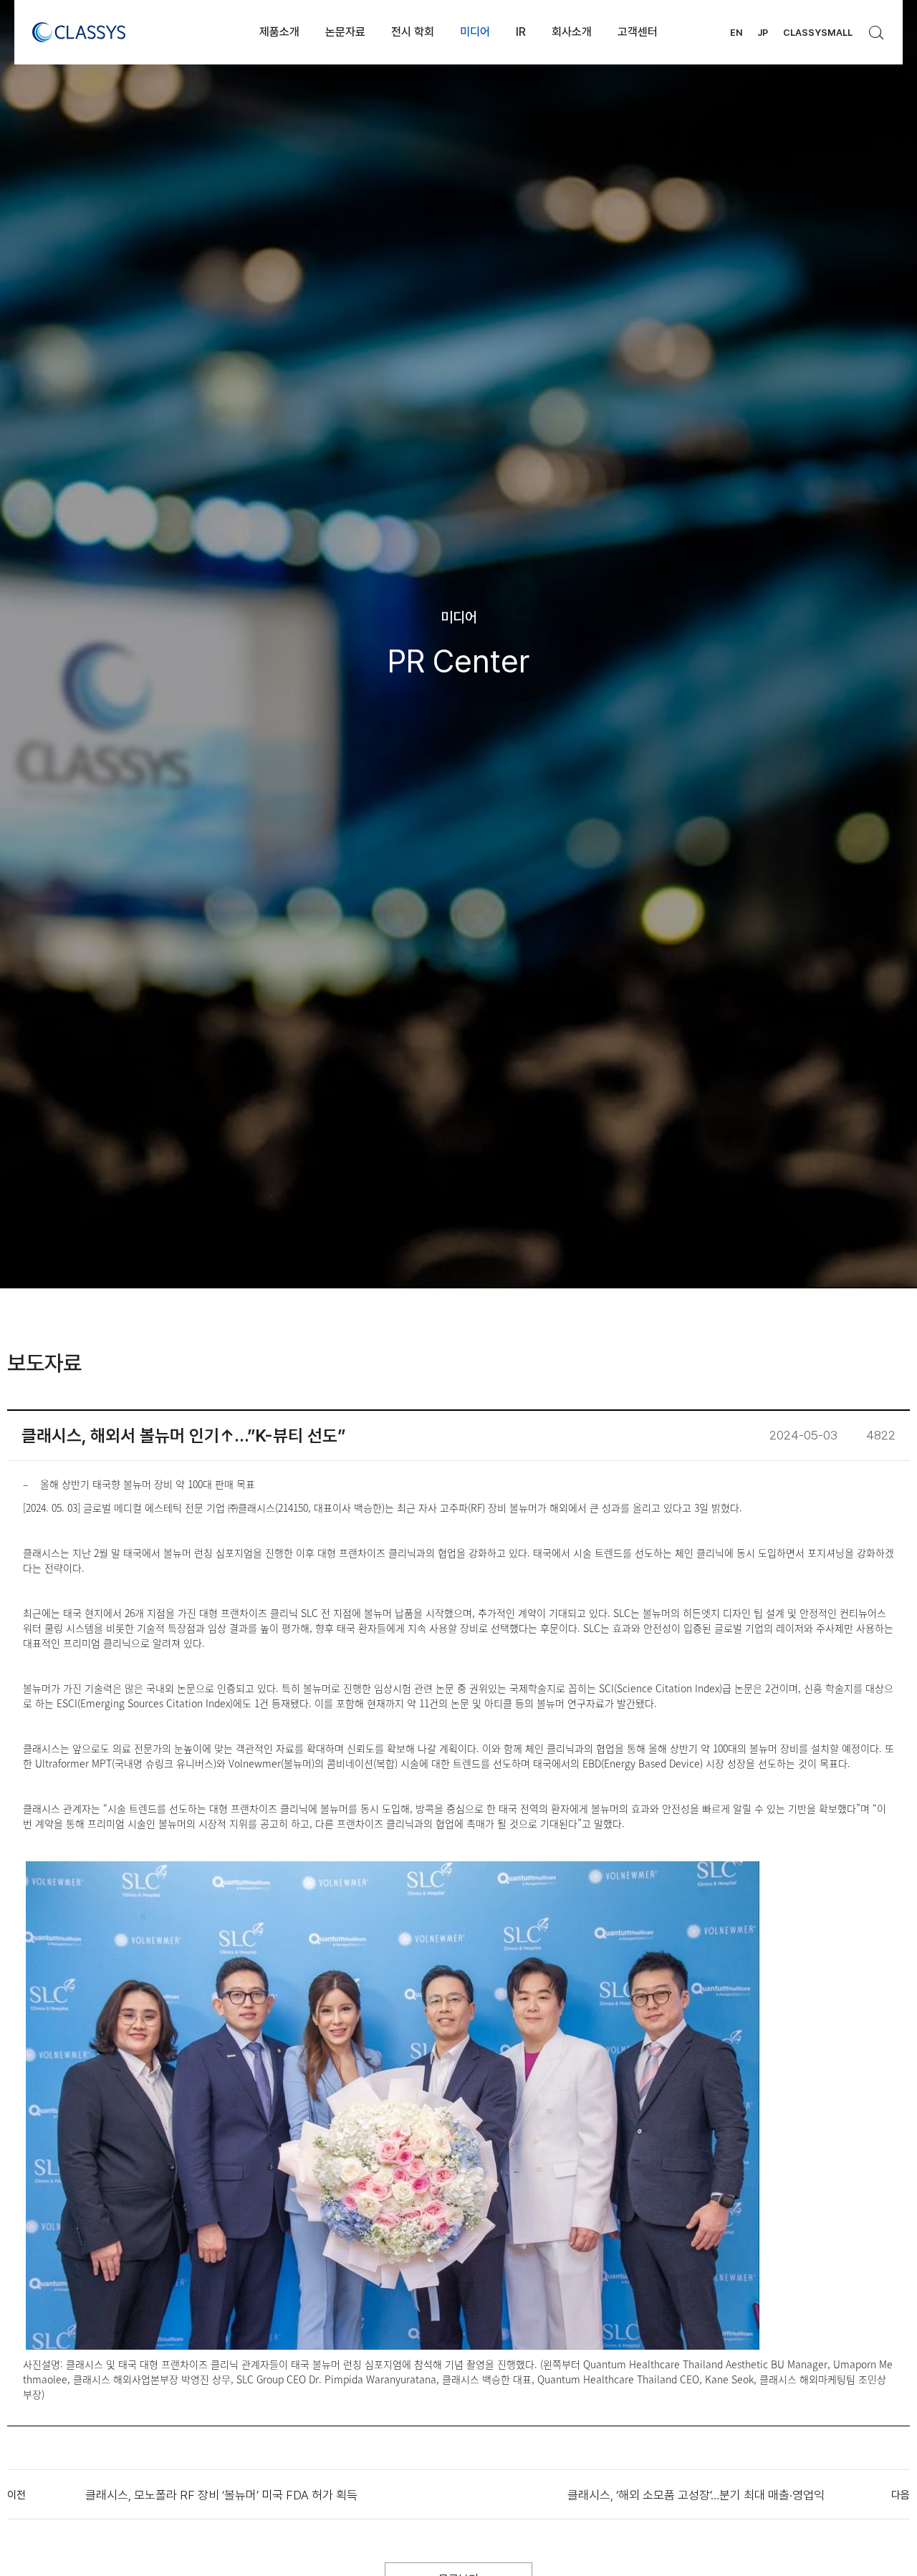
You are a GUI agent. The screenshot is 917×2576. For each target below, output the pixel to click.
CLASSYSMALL (818, 33)
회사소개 (572, 32)
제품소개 (279, 32)
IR (521, 32)
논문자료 (345, 32)
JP (763, 33)
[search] (877, 29)
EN (736, 33)
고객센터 (638, 32)
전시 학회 (413, 32)
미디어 (475, 32)
